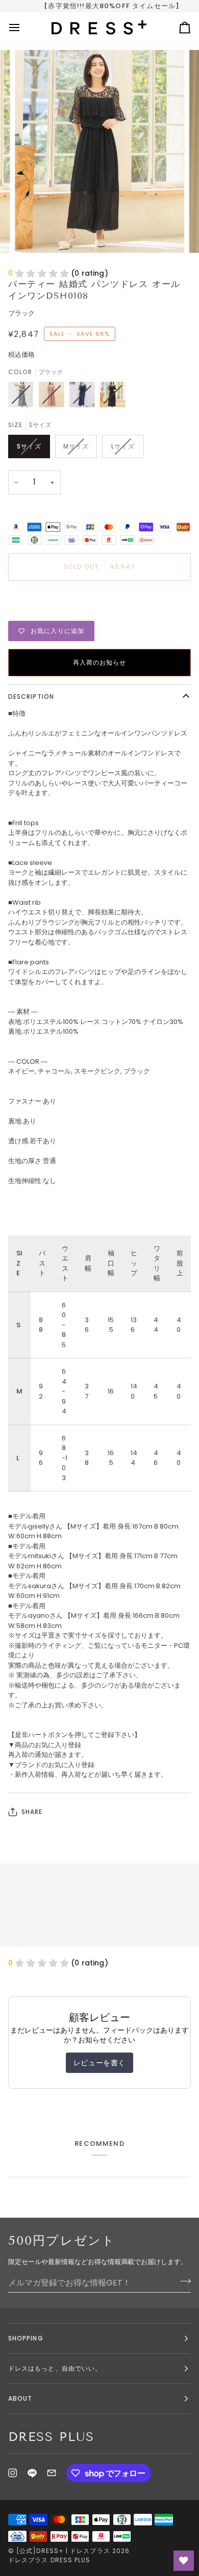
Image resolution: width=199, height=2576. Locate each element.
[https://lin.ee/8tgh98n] (32, 2473)
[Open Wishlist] (184, 2561)
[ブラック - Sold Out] (113, 397)
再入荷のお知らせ (100, 662)
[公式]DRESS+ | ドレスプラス (63, 2551)
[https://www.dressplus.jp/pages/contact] (52, 2473)
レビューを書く (99, 2063)
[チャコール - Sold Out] (23, 397)
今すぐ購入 (99, 602)
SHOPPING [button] (26, 2338)
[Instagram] (13, 2473)
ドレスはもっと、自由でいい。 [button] (55, 2368)
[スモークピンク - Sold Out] (54, 397)
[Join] (182, 2281)
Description (31, 696)
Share (32, 1812)
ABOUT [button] (20, 2398)
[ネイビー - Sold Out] (85, 397)
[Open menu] (23, 27)
